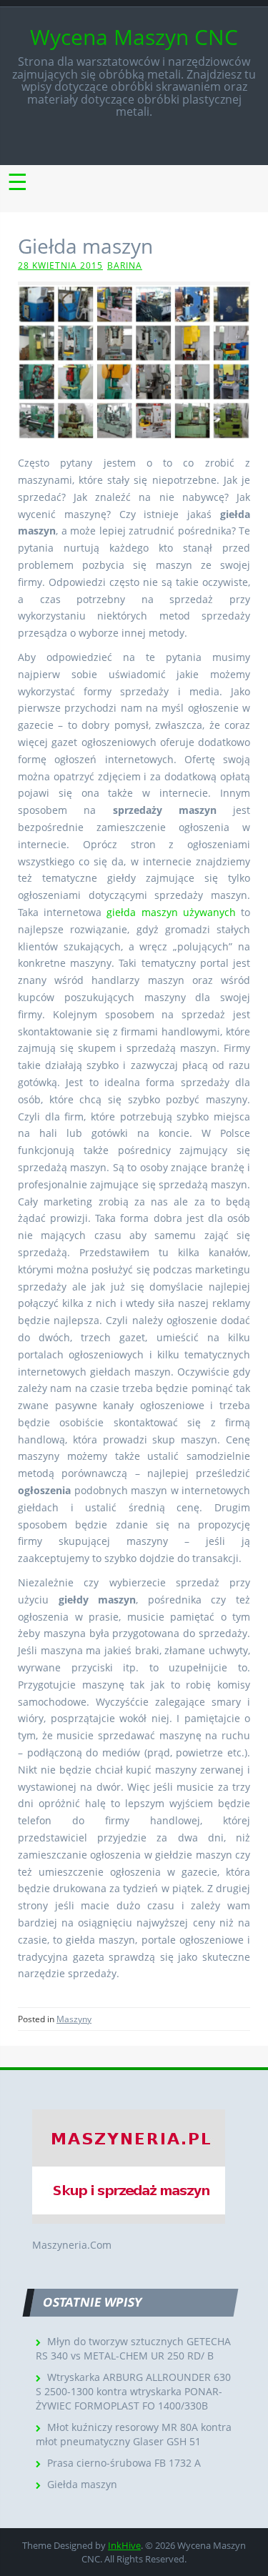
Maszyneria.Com (72, 2245)
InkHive (124, 2545)
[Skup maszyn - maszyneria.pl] (129, 2165)
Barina (125, 265)
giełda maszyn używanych (171, 912)
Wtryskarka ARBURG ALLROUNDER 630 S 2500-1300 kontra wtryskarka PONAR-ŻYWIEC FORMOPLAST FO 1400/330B (133, 2391)
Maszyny (74, 2019)
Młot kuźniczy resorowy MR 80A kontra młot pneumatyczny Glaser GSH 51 (134, 2434)
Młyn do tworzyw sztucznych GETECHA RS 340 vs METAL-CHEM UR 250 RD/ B (133, 2348)
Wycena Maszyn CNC (134, 37)
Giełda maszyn (82, 2484)
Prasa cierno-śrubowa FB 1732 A (124, 2463)
